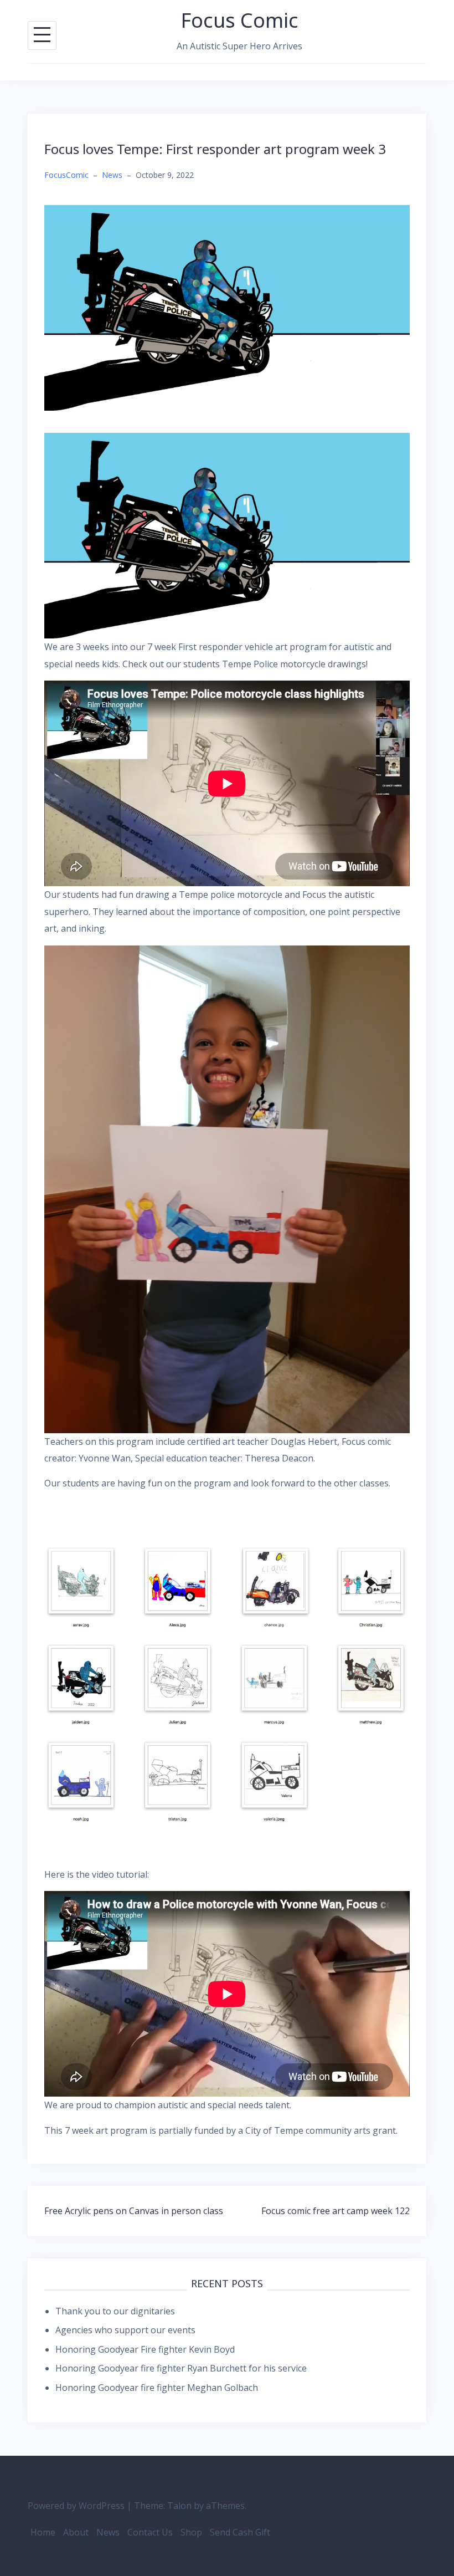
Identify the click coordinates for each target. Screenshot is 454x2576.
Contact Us (150, 2532)
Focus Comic (240, 20)
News (112, 175)
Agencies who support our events (125, 2330)
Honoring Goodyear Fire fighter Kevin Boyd (145, 2349)
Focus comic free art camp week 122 (336, 2211)
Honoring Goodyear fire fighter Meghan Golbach (157, 2388)
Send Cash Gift (240, 2532)
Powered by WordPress (76, 2506)
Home (43, 2532)
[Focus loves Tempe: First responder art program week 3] (227, 307)
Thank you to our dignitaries (115, 2311)
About (76, 2532)
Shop (191, 2532)
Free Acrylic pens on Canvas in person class (134, 2211)
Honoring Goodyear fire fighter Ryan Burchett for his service (181, 2368)
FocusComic (66, 175)
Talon (179, 2506)
